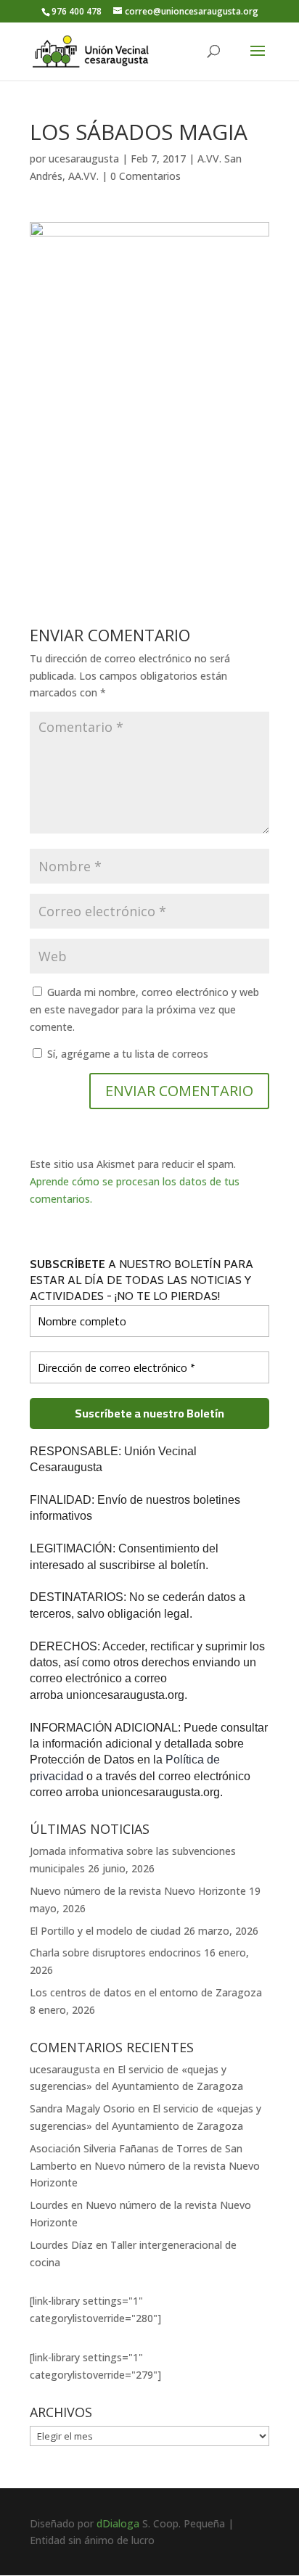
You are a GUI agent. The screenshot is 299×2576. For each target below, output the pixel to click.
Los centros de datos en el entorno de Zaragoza (146, 1992)
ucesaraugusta (84, 159)
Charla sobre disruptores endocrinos (115, 1952)
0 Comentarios (146, 176)
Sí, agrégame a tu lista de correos (126, 1054)
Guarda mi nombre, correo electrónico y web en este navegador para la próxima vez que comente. (144, 1009)
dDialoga (118, 2523)
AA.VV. (83, 176)
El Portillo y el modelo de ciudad (105, 1931)
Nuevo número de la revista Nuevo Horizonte (138, 1891)
